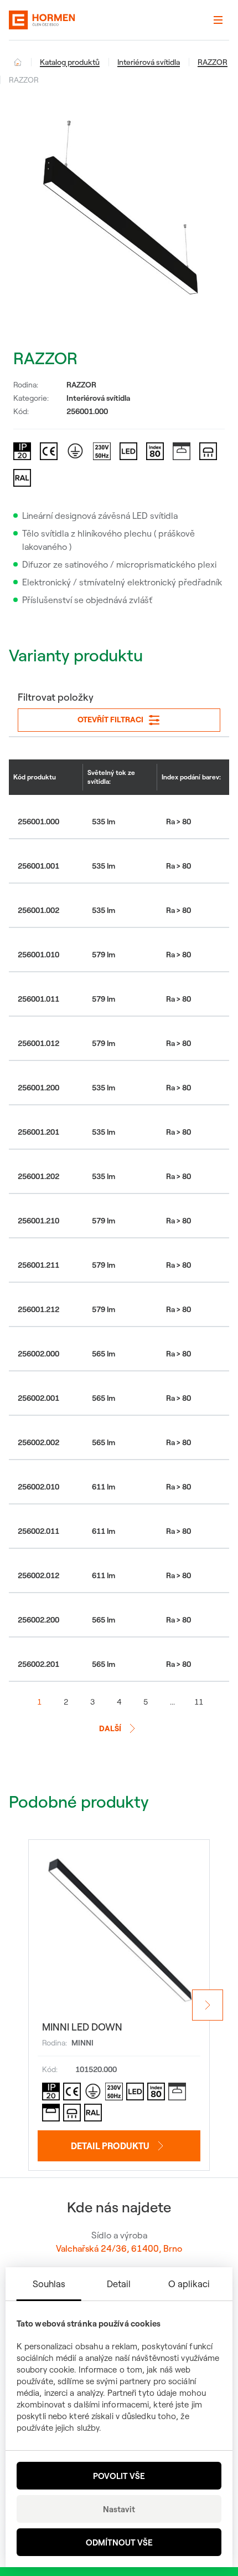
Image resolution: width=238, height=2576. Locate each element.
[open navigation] (218, 20)
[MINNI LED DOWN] (119, 1930)
